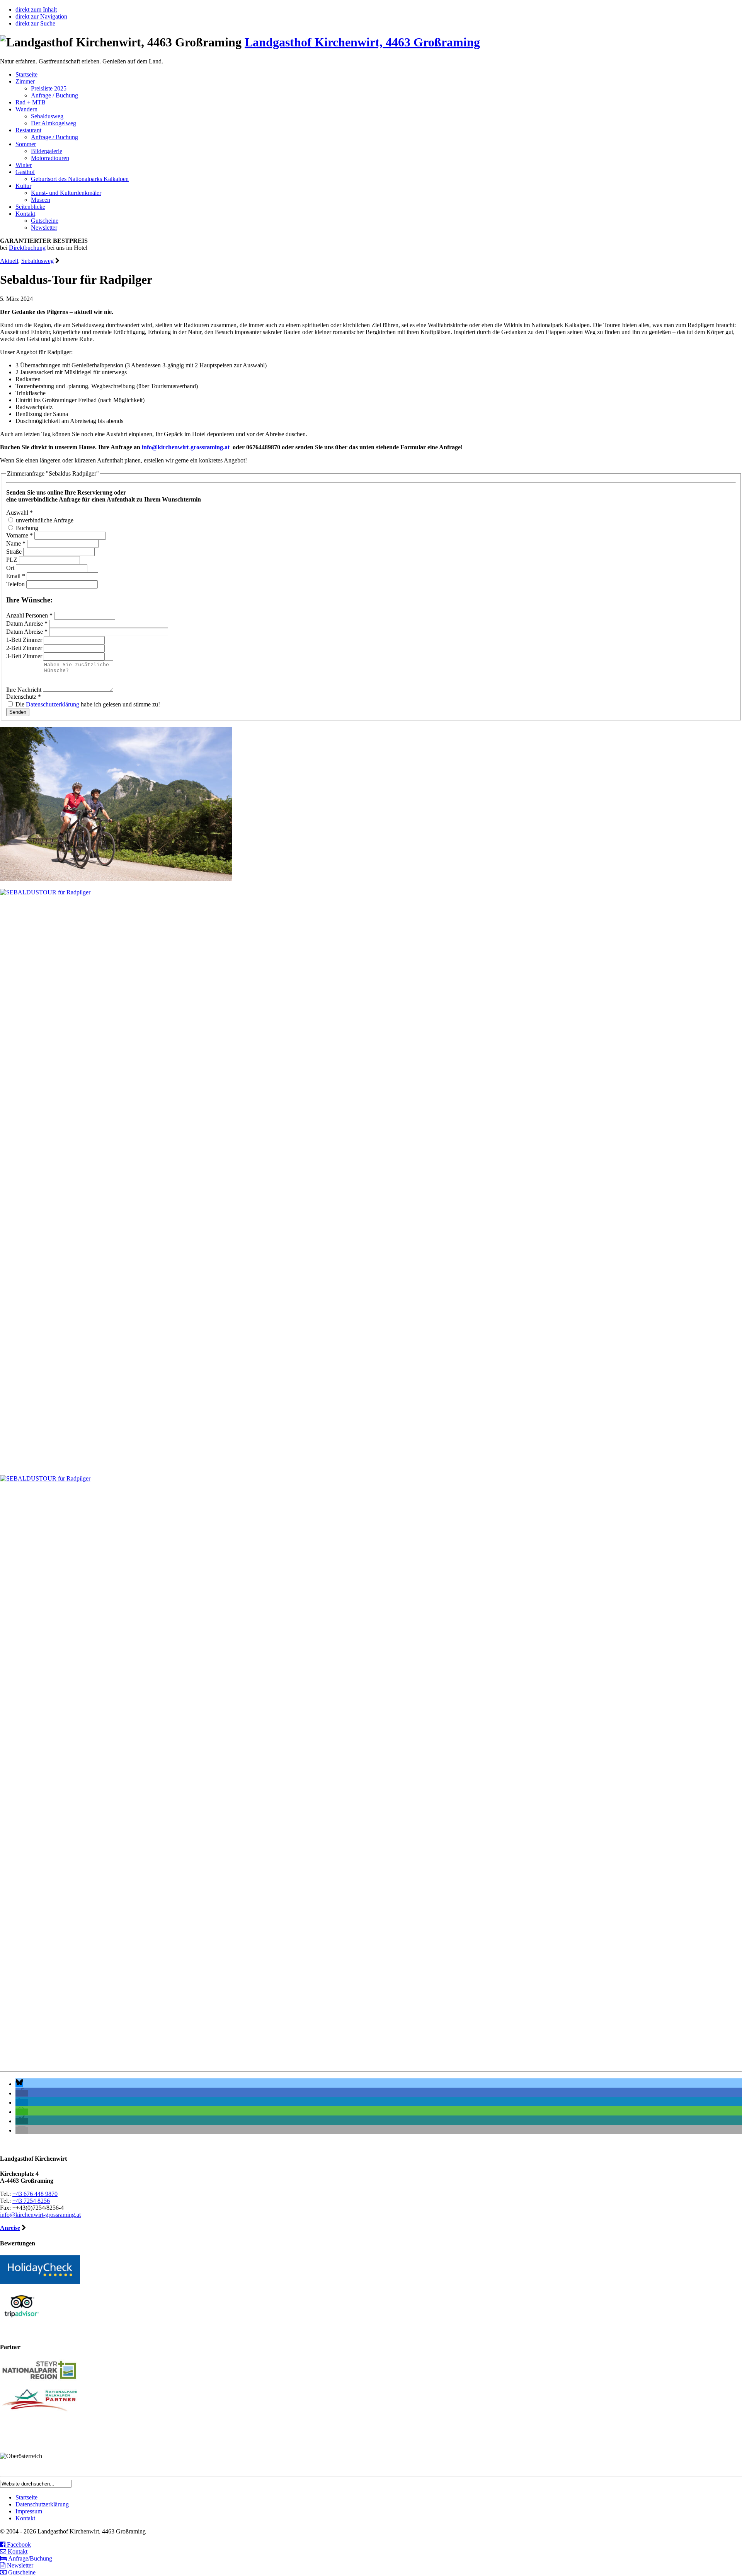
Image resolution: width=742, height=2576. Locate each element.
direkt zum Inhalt (36, 9)
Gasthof (25, 172)
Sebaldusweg (47, 116)
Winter (24, 165)
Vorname (20, 535)
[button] (19, 2084)
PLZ (13, 560)
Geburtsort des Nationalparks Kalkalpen (80, 179)
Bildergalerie (47, 151)
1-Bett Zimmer (25, 640)
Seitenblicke (30, 207)
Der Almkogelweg (54, 123)
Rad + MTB (31, 102)
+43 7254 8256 (31, 2201)
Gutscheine (45, 221)
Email (16, 576)
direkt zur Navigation (41, 16)
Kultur (23, 186)
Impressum (29, 2511)
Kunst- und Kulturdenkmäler (66, 193)
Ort (11, 568)
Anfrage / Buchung (54, 95)
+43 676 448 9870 (35, 2194)
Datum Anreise (27, 624)
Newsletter (44, 228)
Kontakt (25, 214)
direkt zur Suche (35, 23)
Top (724, 2558)
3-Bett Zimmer (25, 656)
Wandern (26, 109)
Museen (41, 200)
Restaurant (28, 130)
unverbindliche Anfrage (44, 520)
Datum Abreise (27, 632)
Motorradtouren (50, 158)
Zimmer (25, 81)
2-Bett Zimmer (25, 648)
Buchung (26, 528)
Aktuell (9, 261)
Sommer (26, 144)
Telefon (16, 584)
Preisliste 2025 (49, 88)
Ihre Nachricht (25, 690)
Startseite (26, 74)
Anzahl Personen (29, 615)
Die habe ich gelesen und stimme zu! (87, 704)
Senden (18, 712)
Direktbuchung (27, 248)
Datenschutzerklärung (53, 704)
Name (16, 543)
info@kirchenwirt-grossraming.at (186, 447)
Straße (15, 552)
